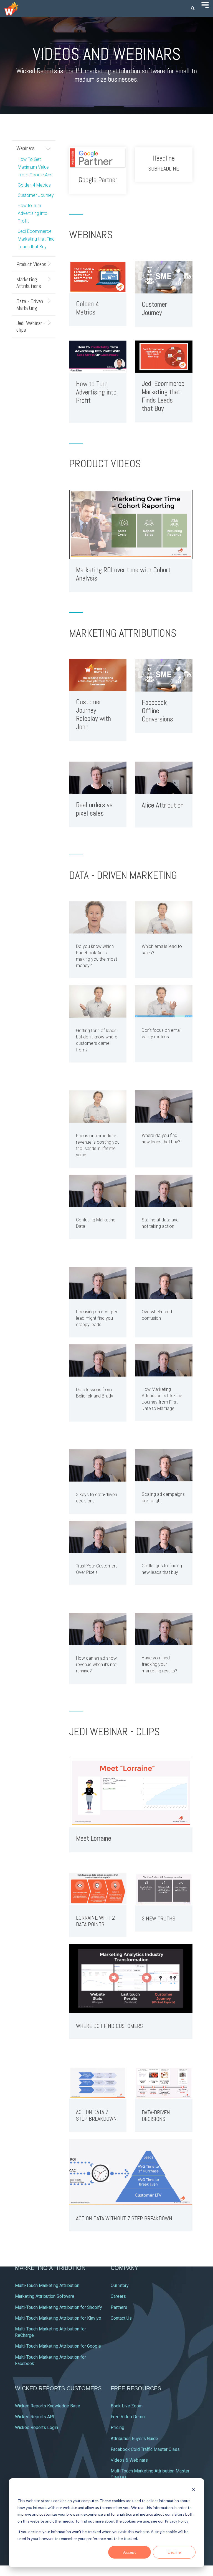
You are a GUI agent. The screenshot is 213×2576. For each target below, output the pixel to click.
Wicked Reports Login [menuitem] (36, 2427)
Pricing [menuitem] (117, 2427)
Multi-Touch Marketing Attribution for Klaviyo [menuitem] (58, 2318)
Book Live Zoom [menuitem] (127, 2406)
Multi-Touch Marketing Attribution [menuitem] (47, 2285)
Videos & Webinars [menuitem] (129, 2460)
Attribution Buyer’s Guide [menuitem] (134, 2439)
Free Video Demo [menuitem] (128, 2417)
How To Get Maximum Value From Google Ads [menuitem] (35, 167)
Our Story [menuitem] (120, 2285)
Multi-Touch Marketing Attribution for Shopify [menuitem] (59, 2307)
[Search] (193, 9)
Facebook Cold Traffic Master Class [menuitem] (145, 2449)
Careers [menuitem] (118, 2296)
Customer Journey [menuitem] (36, 195)
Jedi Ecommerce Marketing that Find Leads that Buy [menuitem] (36, 239)
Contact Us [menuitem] (121, 2318)
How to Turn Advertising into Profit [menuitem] (33, 213)
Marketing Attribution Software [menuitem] (45, 2296)
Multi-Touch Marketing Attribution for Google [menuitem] (58, 2346)
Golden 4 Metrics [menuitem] (34, 185)
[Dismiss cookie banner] (194, 2490)
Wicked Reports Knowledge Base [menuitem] (48, 2406)
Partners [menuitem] (119, 2307)
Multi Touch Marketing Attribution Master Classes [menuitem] (151, 2474)
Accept (130, 2552)
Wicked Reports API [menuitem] (35, 2417)
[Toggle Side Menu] (205, 4)
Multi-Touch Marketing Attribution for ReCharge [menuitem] (51, 2332)
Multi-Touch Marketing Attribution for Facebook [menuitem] (51, 2360)
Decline (174, 2552)
